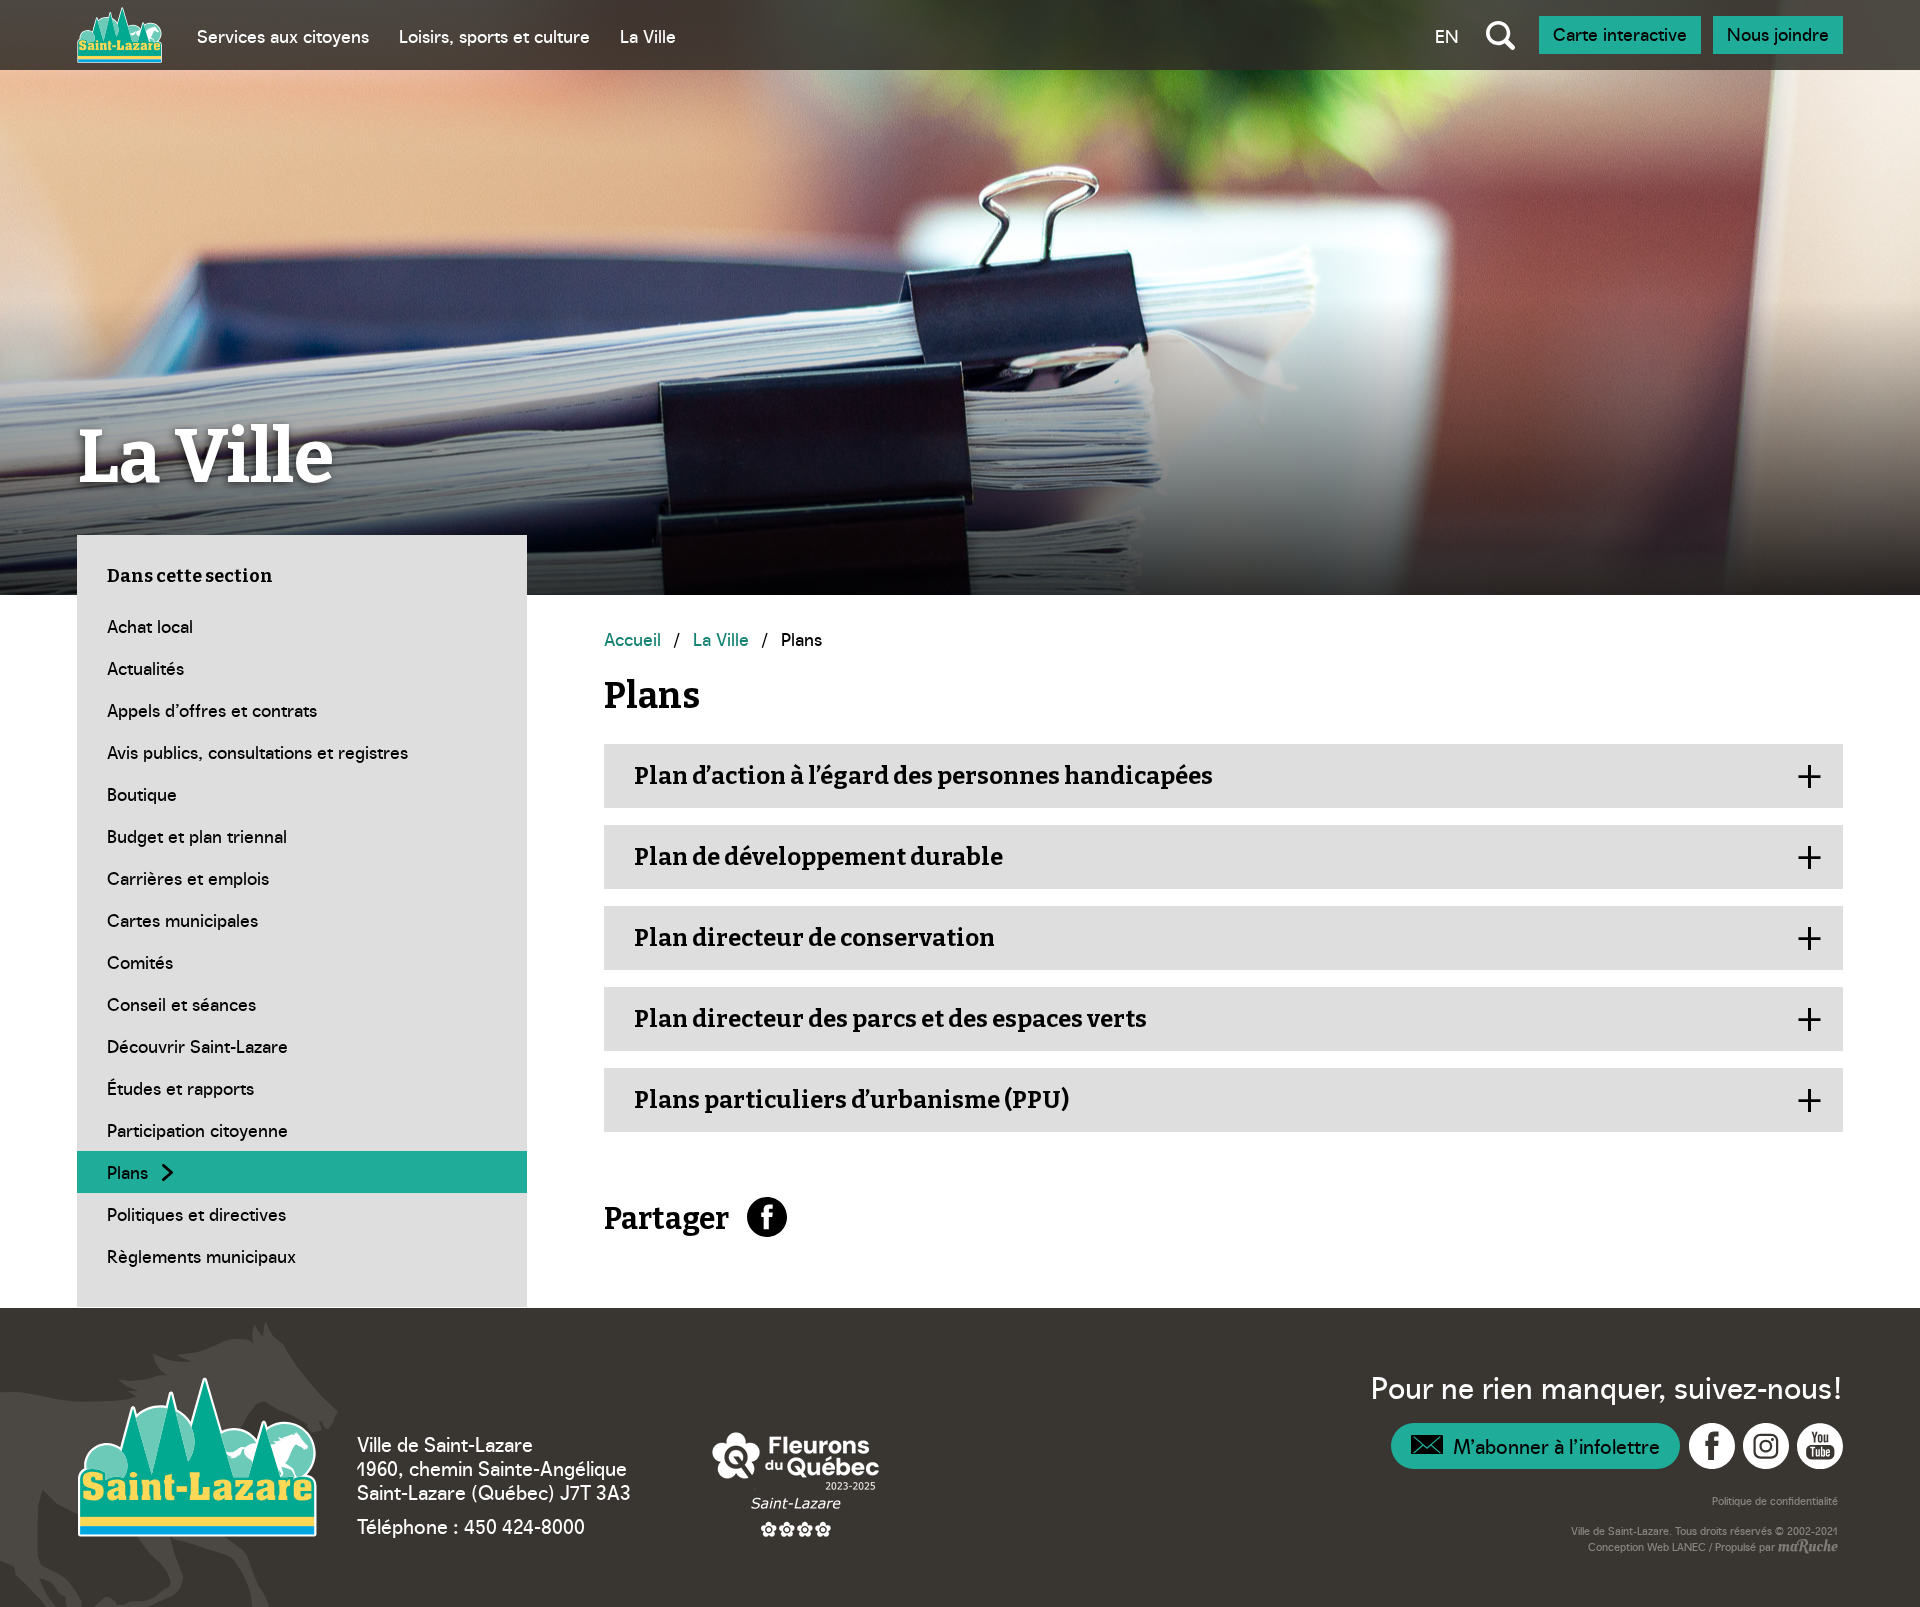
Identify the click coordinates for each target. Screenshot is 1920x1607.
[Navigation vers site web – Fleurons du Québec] (796, 1484)
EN (1447, 35)
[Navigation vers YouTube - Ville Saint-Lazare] (1820, 1446)
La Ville (648, 35)
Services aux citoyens (283, 35)
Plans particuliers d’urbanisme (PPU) (851, 1100)
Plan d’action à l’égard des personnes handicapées (923, 776)
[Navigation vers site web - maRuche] (1806, 1548)
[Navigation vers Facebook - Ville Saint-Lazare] (1712, 1446)
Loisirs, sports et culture (494, 35)
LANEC (1689, 1546)
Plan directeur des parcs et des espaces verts (890, 1019)
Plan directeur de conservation (814, 938)
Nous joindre (1778, 33)
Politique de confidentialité (1775, 1500)
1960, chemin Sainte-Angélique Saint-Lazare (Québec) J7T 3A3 (494, 1479)
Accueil (632, 638)
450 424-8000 (524, 1525)
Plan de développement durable (818, 857)
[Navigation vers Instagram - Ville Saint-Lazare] (1766, 1446)
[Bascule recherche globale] (1500, 35)
